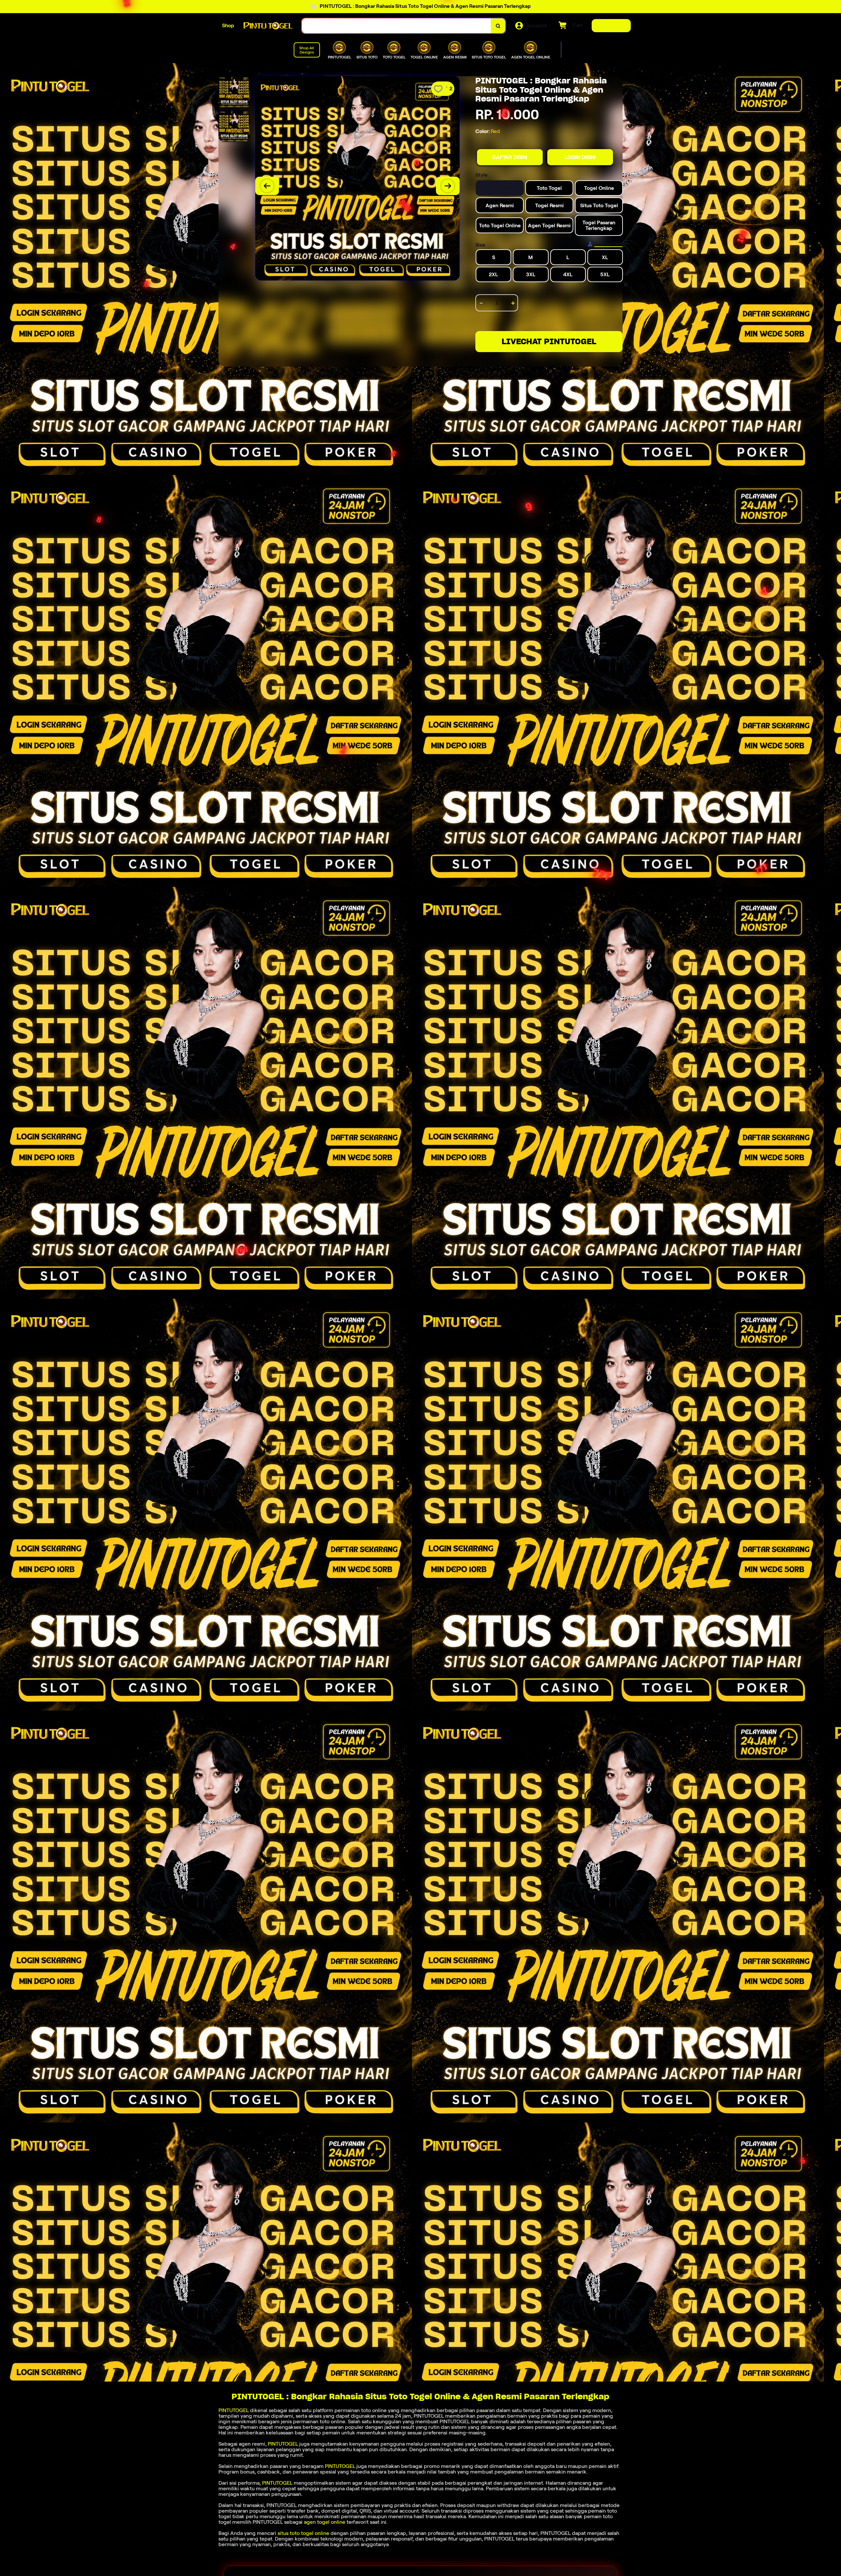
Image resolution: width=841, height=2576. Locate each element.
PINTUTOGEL (234, 2410)
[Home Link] (268, 26)
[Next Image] (448, 186)
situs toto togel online (303, 2533)
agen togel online (325, 2522)
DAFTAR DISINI (510, 157)
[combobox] (397, 26)
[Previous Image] (267, 186)
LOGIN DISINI (580, 157)
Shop (228, 25)
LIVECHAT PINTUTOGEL (549, 341)
